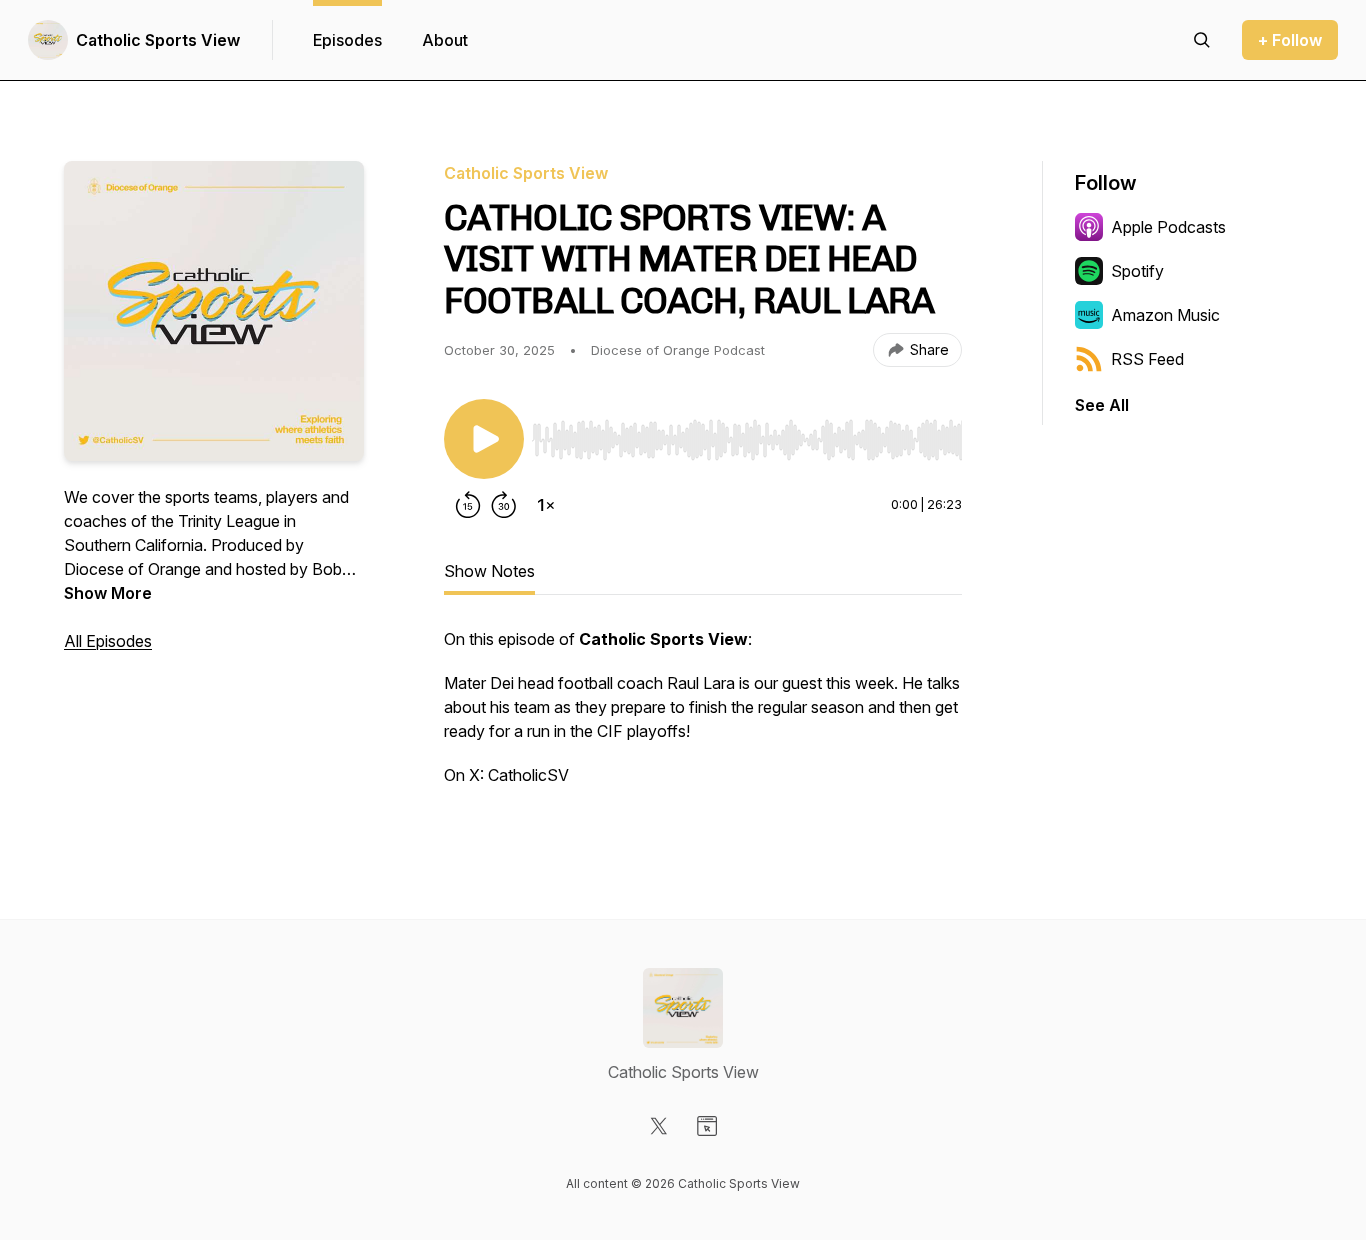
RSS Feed (1147, 359)
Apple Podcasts (1168, 227)
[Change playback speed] (546, 505)
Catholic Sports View (158, 40)
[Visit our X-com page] (659, 1126)
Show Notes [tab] (489, 571)
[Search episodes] (1202, 40)
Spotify (1137, 271)
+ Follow (1290, 40)
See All (1102, 405)
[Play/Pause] (484, 439)
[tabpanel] (703, 717)
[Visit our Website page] (707, 1126)
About (445, 40)
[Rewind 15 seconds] (468, 505)
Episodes (347, 40)
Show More (108, 593)
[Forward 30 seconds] (504, 505)
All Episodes (108, 641)
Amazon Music (1165, 315)
